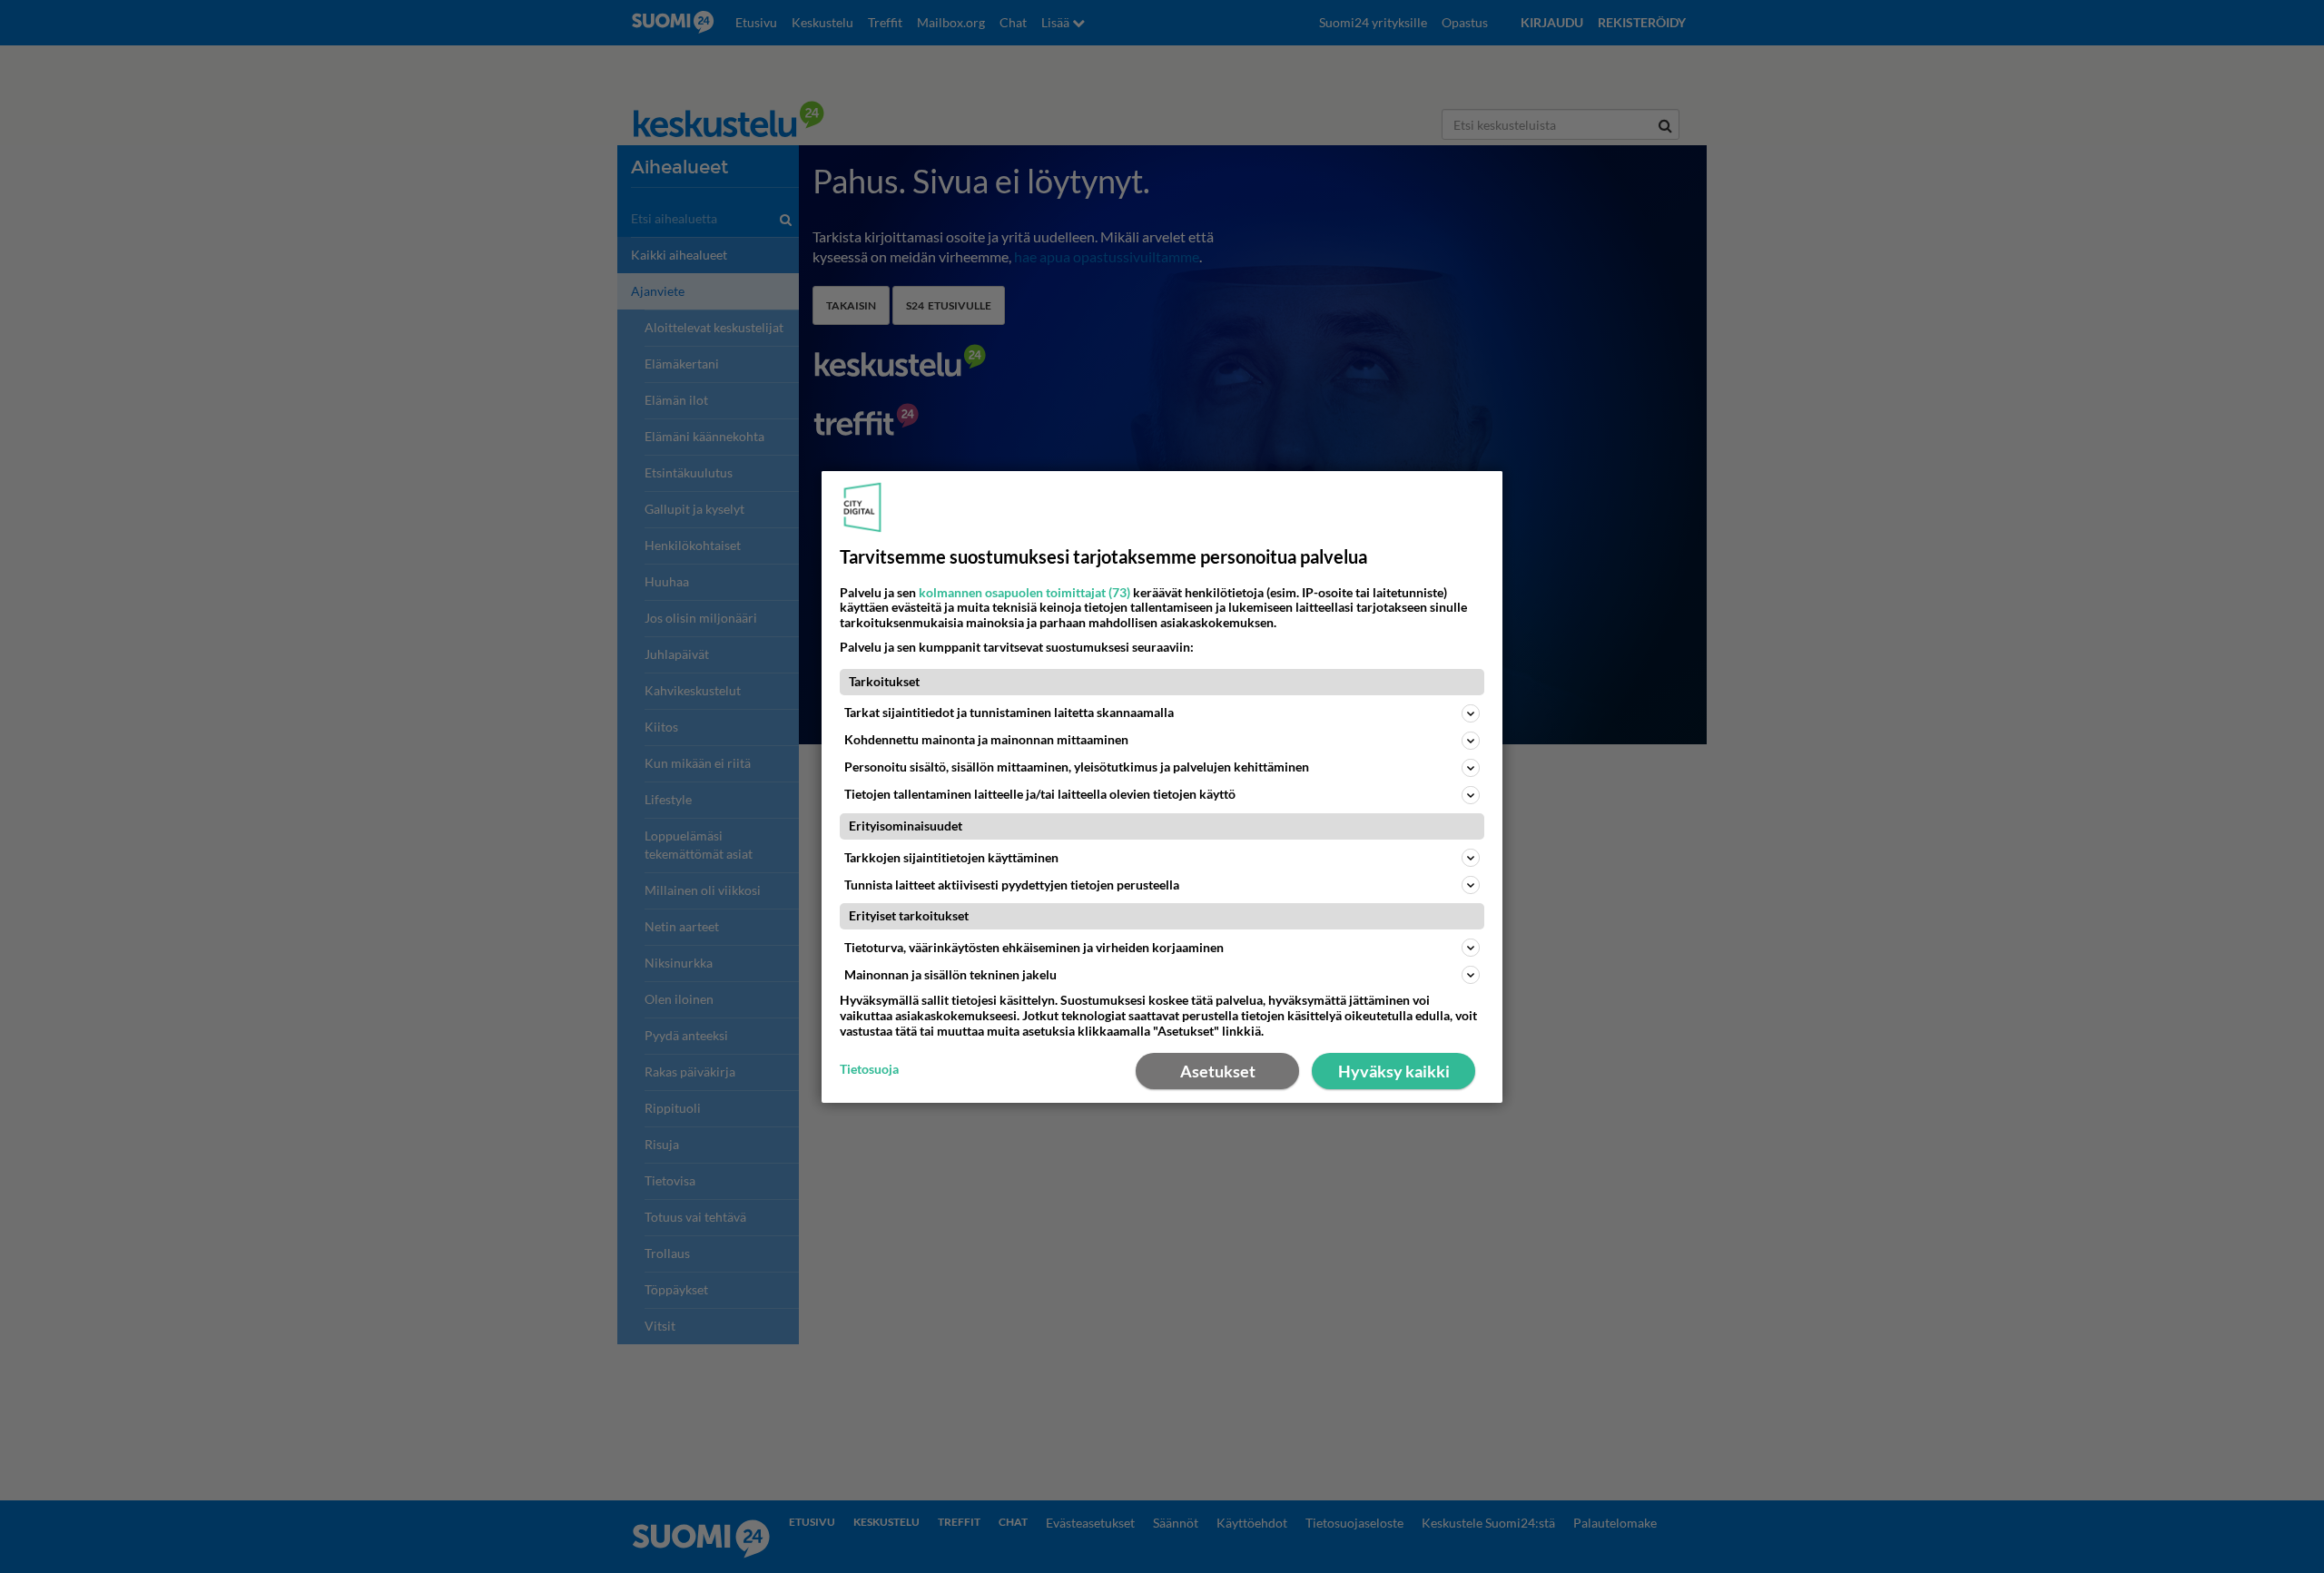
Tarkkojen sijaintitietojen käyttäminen (951, 857)
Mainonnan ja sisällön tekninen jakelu (950, 974)
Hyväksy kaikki (1394, 1071)
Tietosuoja (869, 1069)
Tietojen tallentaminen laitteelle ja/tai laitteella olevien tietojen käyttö (1040, 794)
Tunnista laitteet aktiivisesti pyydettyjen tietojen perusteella (1012, 885)
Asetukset (1218, 1071)
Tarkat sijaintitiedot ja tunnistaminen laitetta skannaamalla (1009, 712)
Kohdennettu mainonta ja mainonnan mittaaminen (986, 739)
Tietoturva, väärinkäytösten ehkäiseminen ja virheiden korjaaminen (1034, 947)
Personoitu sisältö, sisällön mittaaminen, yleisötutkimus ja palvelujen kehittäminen (1077, 767)
